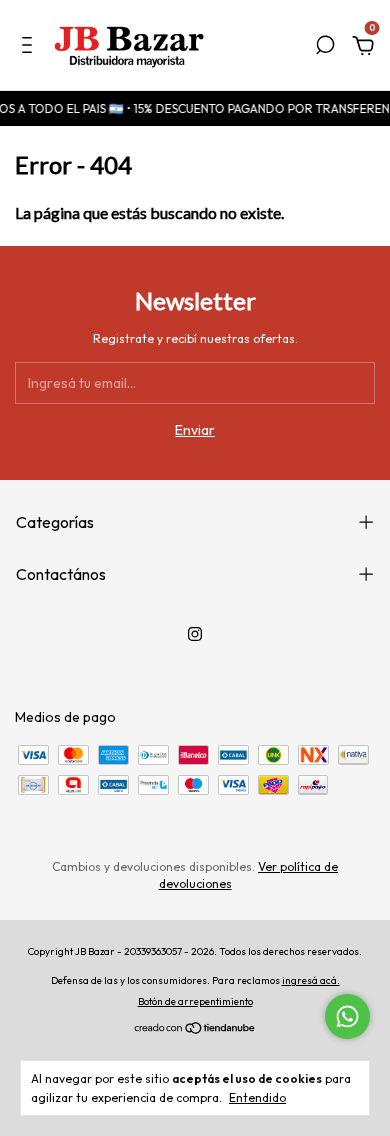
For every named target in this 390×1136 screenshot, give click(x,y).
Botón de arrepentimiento (195, 1001)
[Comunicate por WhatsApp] (347, 1016)
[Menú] (30, 48)
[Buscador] (325, 48)
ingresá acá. (311, 980)
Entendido (257, 1097)
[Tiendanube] (195, 1030)
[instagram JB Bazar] (195, 634)
